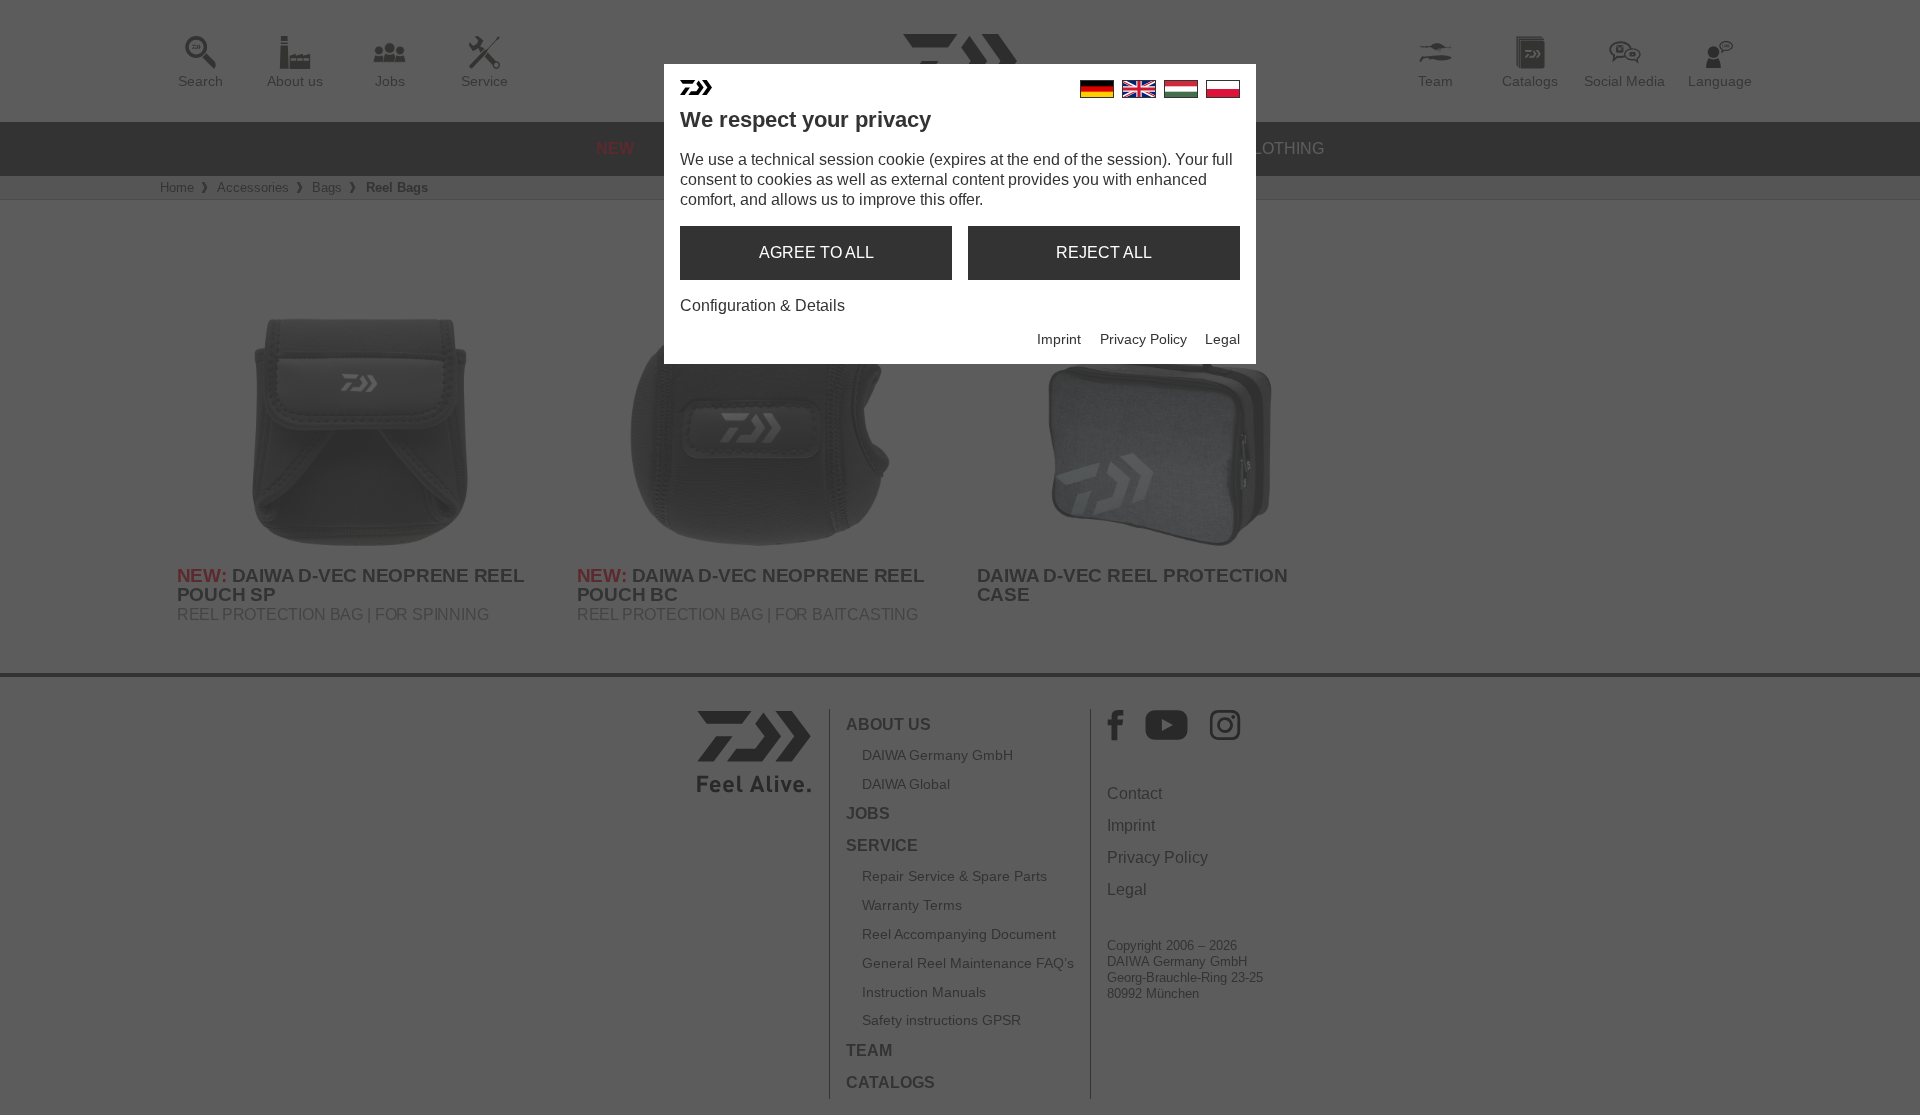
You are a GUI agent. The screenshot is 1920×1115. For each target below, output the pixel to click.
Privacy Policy (1143, 339)
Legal (1222, 339)
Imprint (1059, 339)
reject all (1104, 252)
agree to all (816, 252)
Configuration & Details (762, 305)
